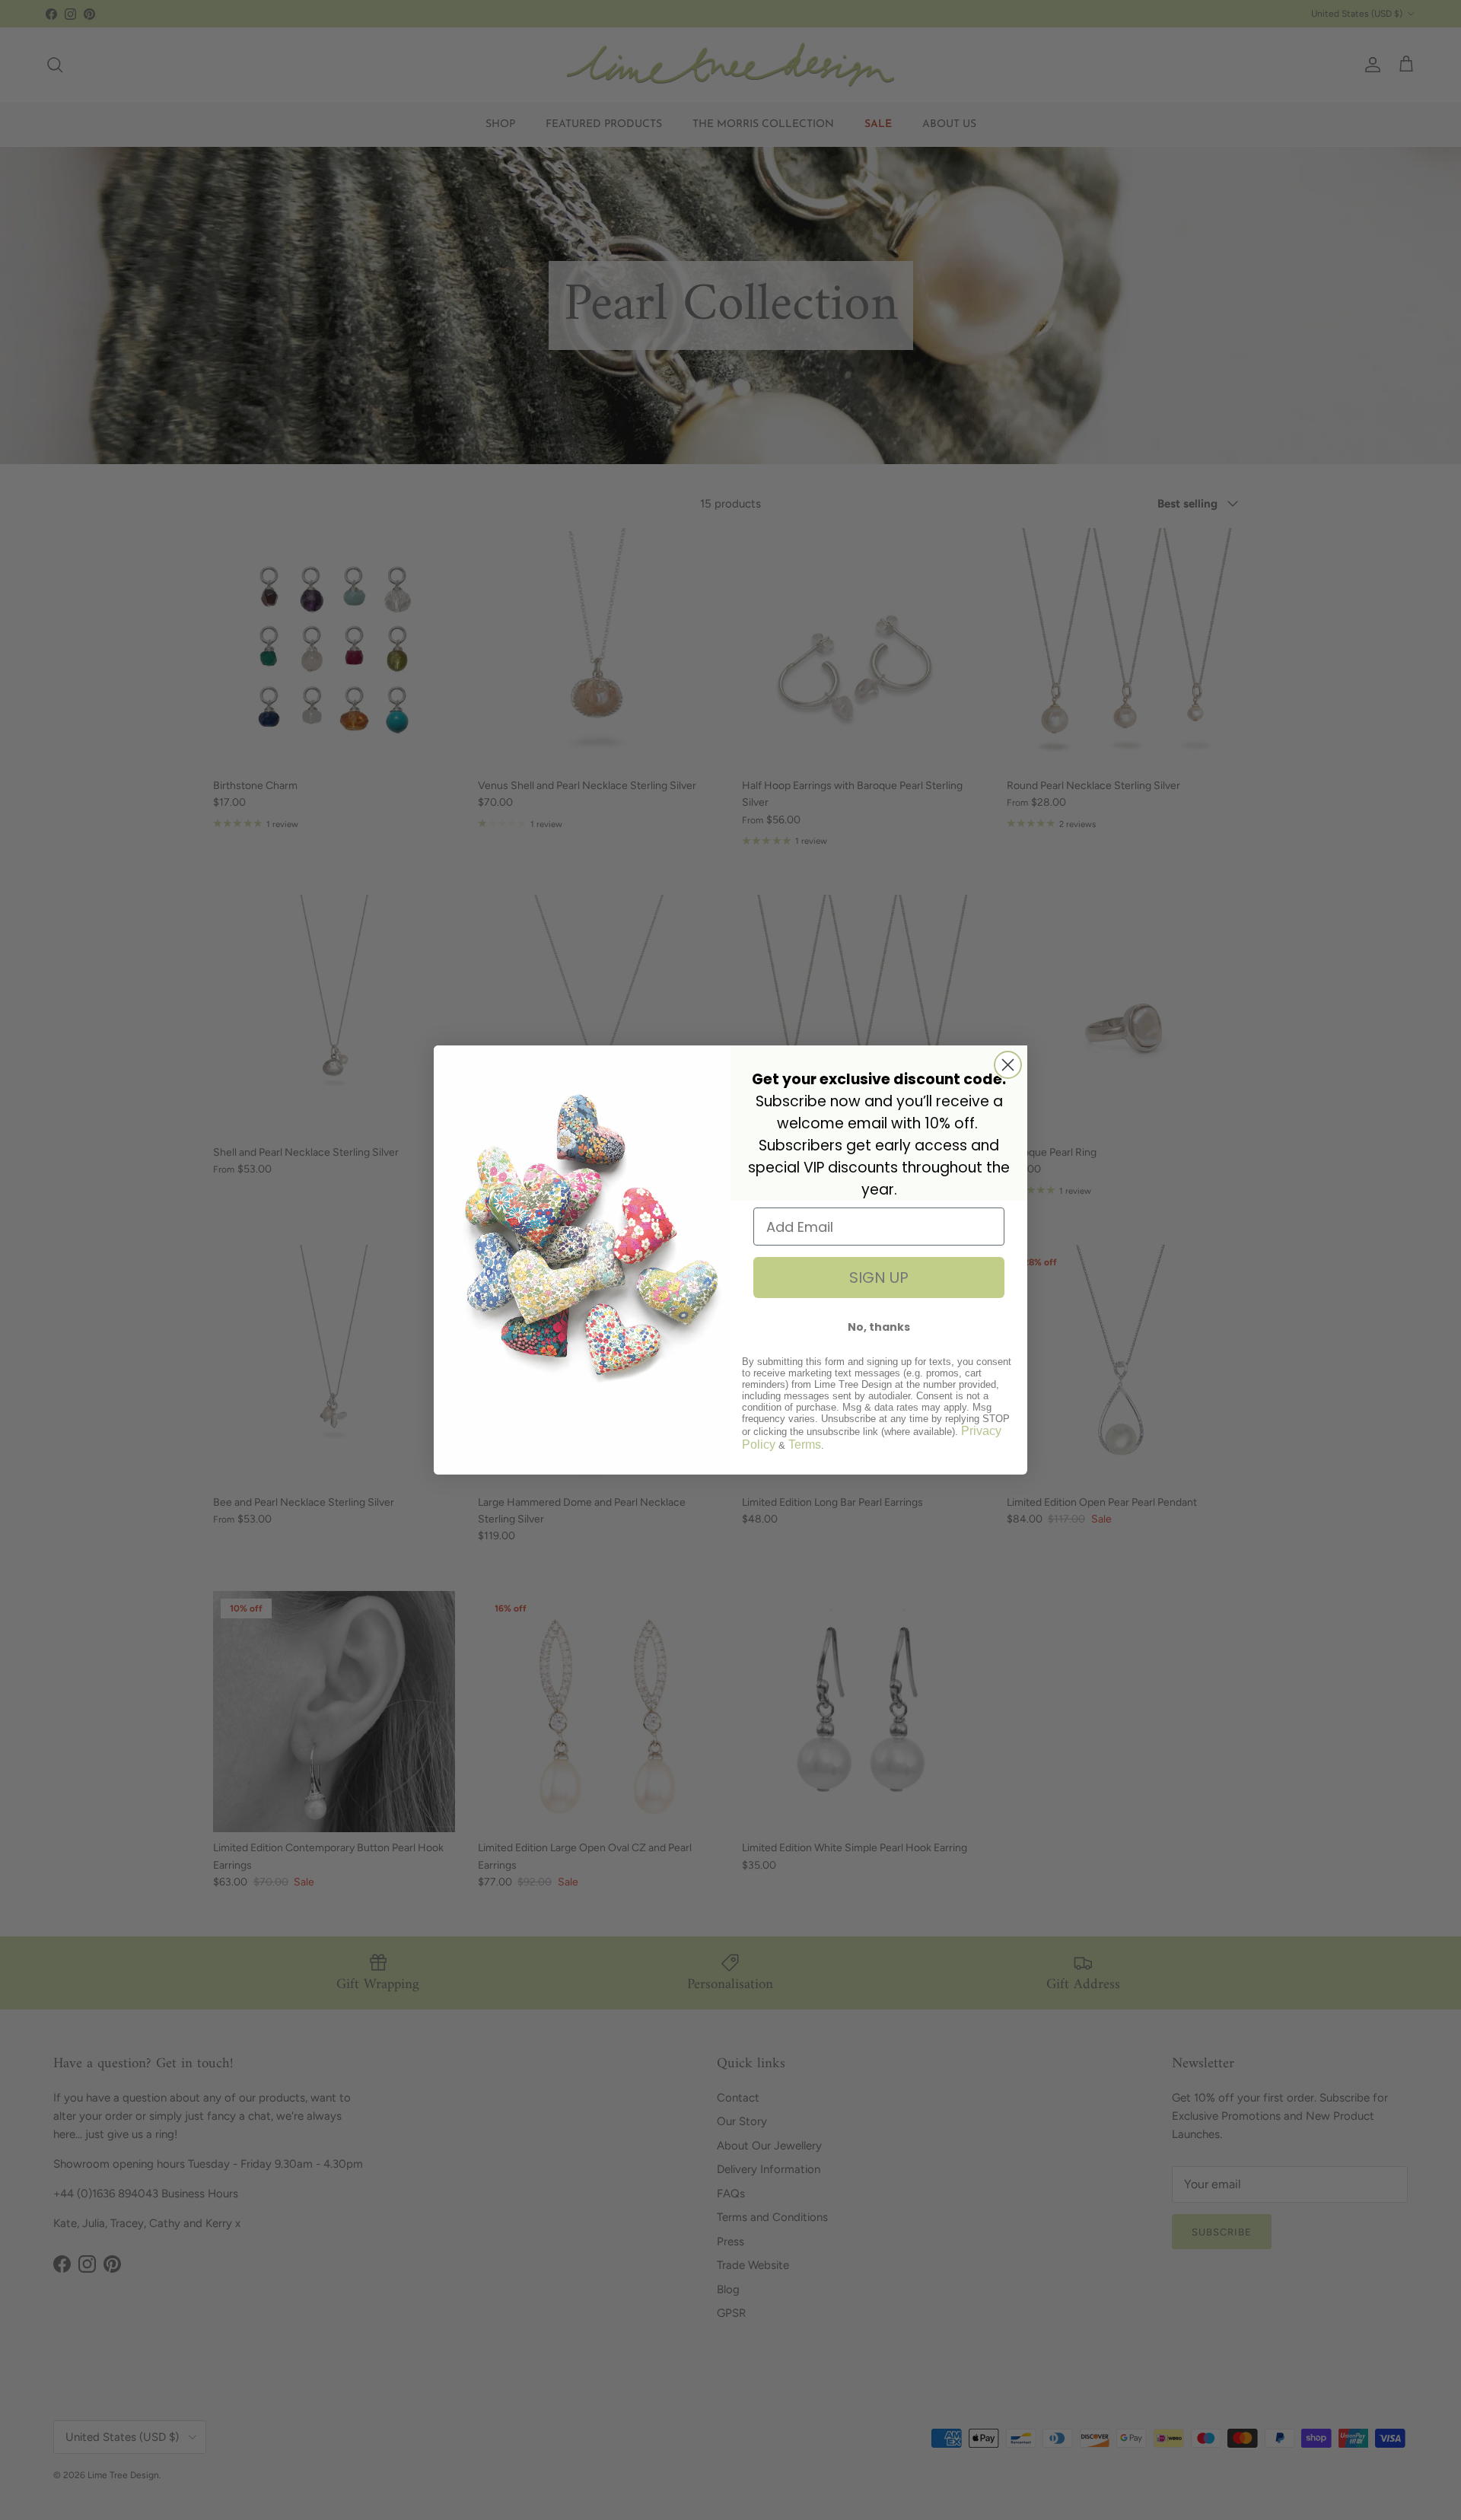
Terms (805, 1445)
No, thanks (879, 1327)
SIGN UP (879, 1277)
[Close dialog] (1008, 1065)
